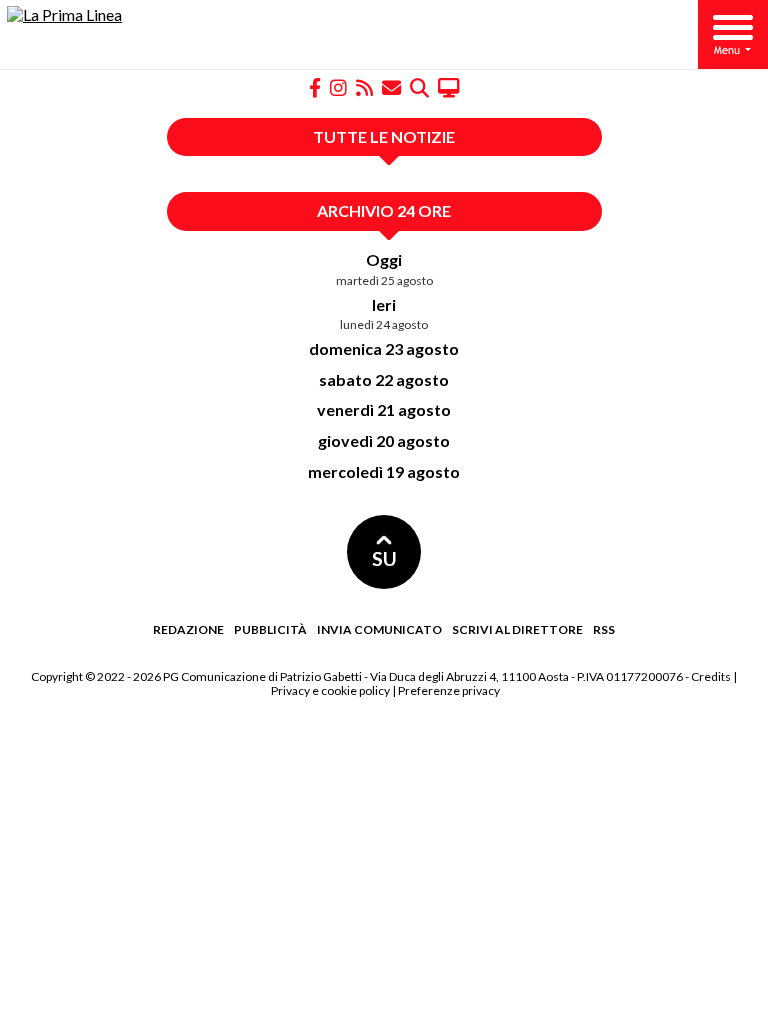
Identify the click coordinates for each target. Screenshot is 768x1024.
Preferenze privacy (449, 690)
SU (384, 558)
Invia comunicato (379, 629)
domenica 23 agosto (384, 348)
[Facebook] (315, 86)
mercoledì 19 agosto (384, 471)
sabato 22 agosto (384, 379)
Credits (711, 676)
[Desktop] (449, 86)
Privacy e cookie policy (330, 690)
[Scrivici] (391, 86)
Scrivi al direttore (517, 629)
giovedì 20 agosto (384, 440)
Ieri (384, 304)
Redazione (188, 629)
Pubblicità (270, 629)
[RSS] (364, 86)
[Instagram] (338, 86)
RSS (604, 629)
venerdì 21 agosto (384, 409)
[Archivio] (419, 86)
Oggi (384, 259)
